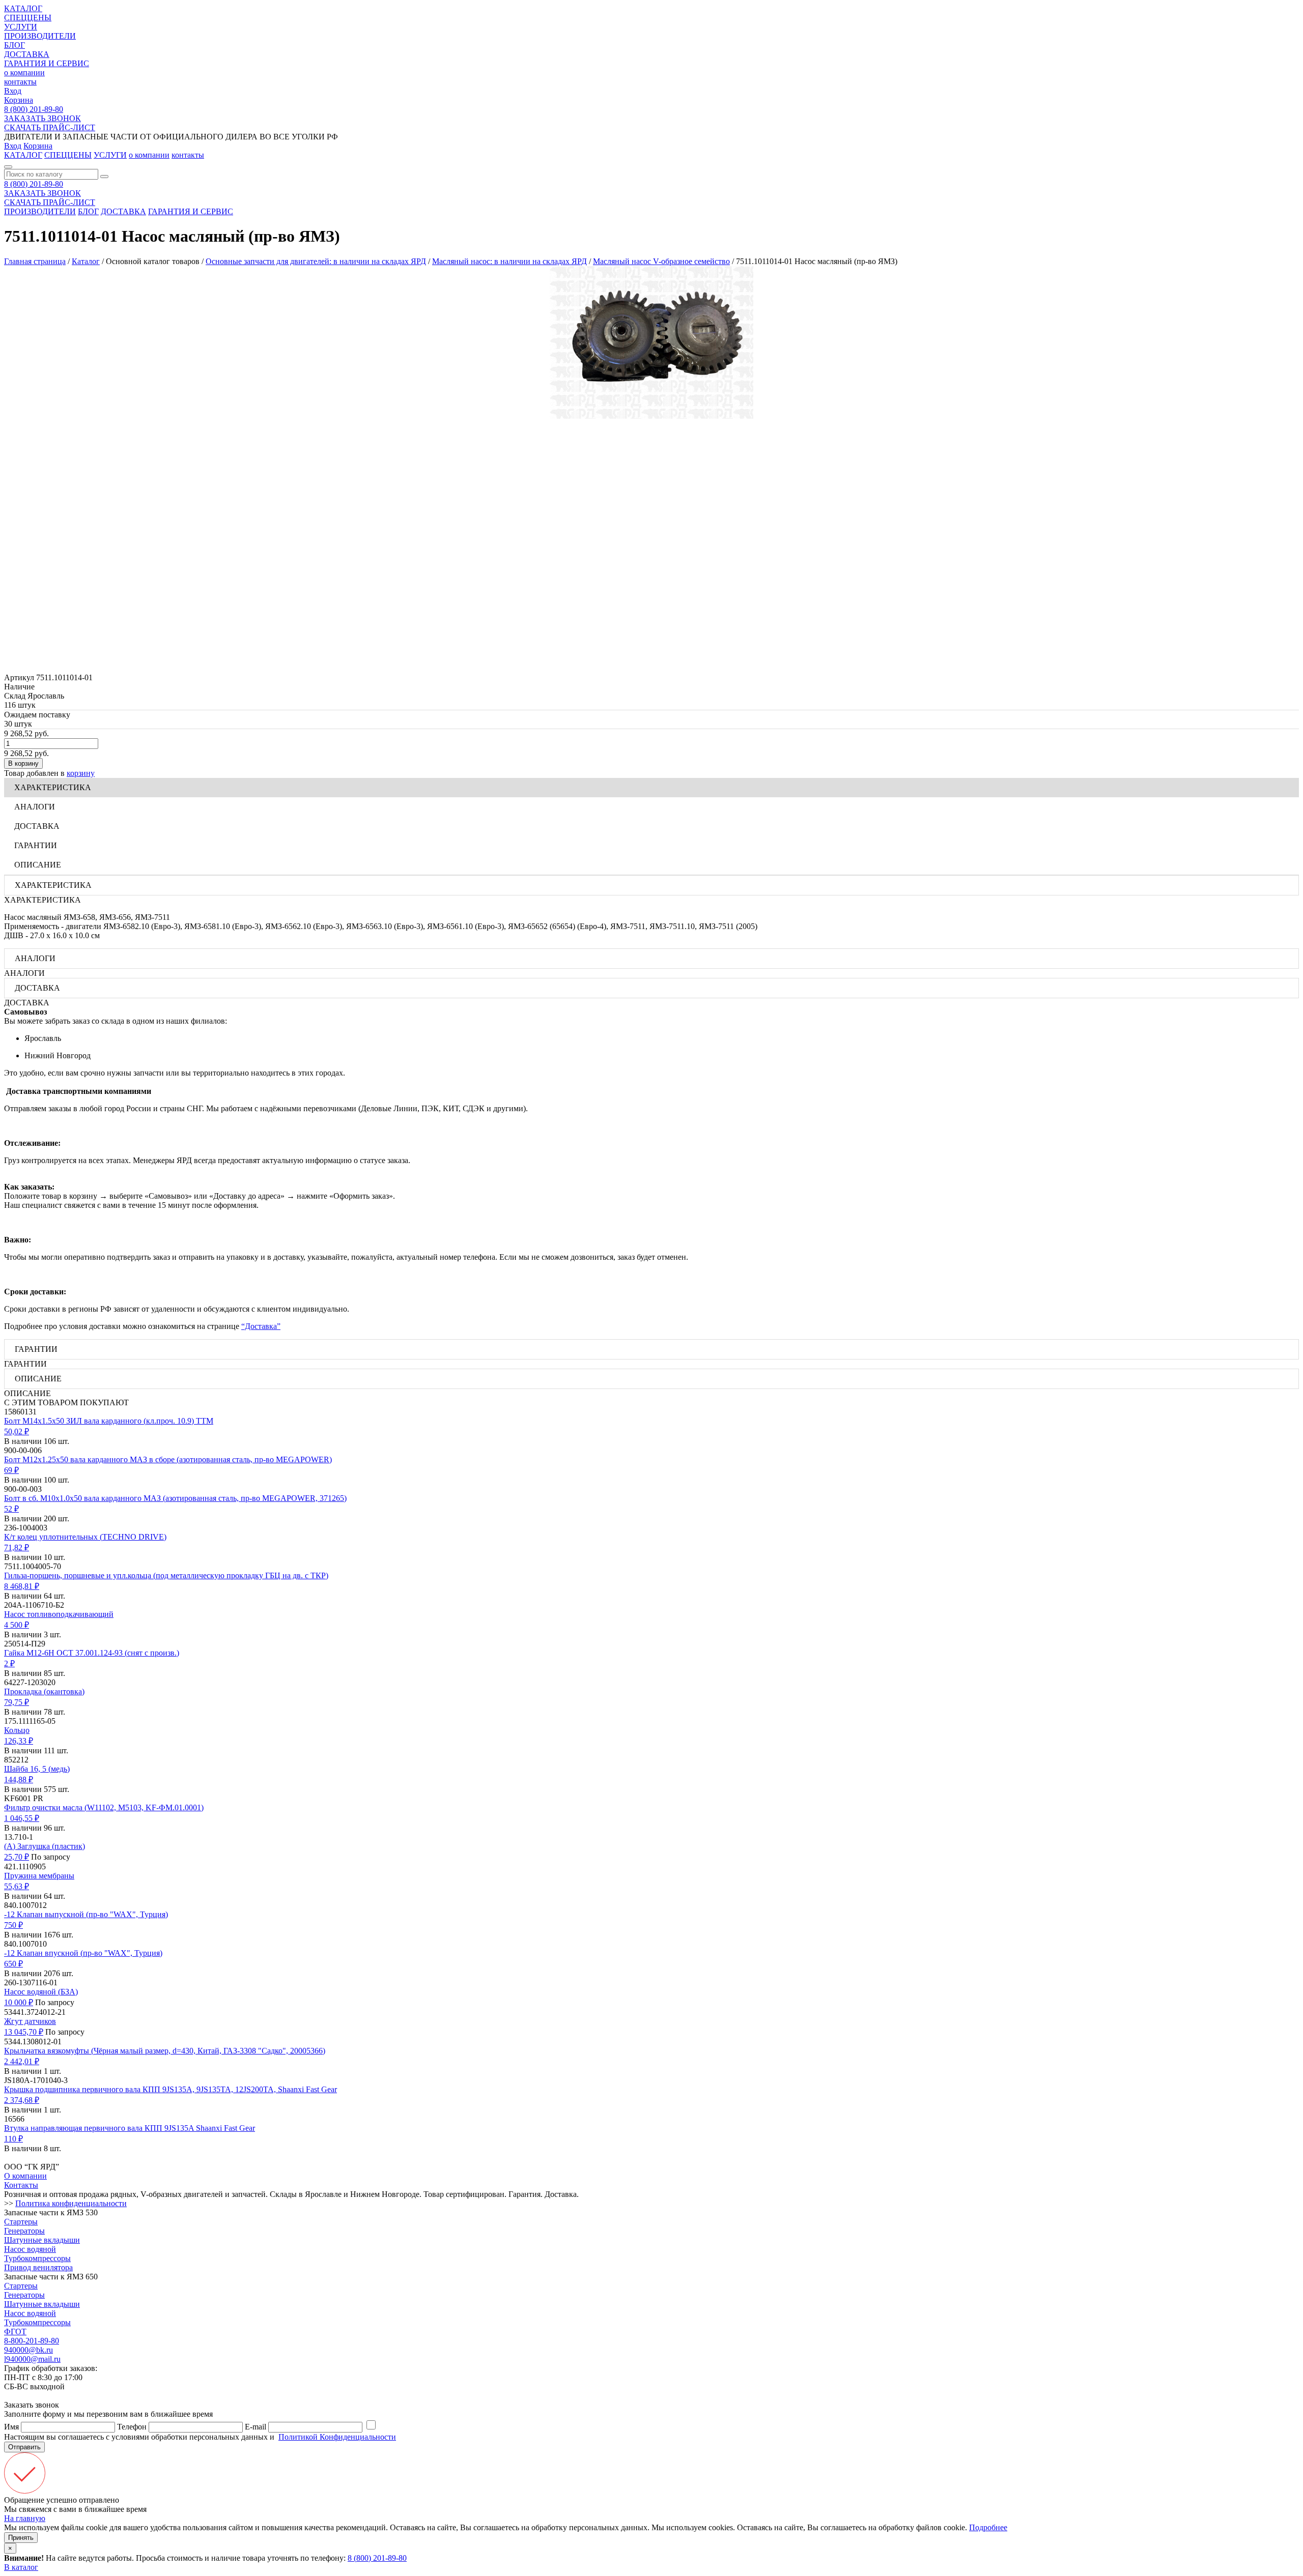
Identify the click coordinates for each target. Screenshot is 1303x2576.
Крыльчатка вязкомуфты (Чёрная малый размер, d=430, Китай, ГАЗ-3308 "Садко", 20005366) (165, 2051)
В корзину (23, 763)
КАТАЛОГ (23, 8)
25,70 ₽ (17, 1857)
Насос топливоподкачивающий (59, 1614)
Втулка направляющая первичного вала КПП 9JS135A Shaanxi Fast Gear (130, 2128)
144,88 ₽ (19, 1779)
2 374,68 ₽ (22, 2100)
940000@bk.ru (29, 2350)
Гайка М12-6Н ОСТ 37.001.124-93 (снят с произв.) (92, 1653)
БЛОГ (15, 45)
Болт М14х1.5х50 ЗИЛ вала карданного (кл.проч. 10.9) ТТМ (109, 1421)
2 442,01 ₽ (22, 2061)
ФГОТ (15, 2332)
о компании (24, 73)
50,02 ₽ (17, 1431)
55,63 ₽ (17, 1886)
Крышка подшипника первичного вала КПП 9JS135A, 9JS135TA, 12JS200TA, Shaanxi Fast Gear (171, 2089)
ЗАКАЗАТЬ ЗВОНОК (43, 118)
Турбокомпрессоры (37, 2258)
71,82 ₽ (17, 1547)
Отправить (24, 2447)
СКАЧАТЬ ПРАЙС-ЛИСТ (50, 127)
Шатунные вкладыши (42, 2240)
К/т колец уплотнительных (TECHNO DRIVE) (85, 1537)
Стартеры (21, 2222)
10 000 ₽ (19, 2002)
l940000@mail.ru (32, 2359)
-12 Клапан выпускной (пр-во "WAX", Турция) (86, 1914)
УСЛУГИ (21, 27)
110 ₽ (13, 2139)
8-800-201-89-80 (32, 2341)
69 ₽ (11, 1470)
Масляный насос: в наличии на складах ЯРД (509, 261)
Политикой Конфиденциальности (337, 2437)
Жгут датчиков (30, 2021)
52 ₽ (11, 1509)
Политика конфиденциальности (71, 2203)
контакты (20, 82)
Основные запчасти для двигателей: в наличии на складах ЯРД (316, 261)
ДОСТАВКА (27, 54)
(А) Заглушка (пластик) (45, 1846)
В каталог (21, 2567)
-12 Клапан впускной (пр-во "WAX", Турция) (83, 1953)
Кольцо (17, 1730)
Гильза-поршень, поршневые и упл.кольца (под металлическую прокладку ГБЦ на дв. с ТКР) (166, 1575)
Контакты (21, 2185)
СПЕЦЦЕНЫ (28, 18)
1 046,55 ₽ (22, 1818)
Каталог (86, 261)
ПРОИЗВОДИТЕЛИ (40, 36)
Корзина (19, 100)
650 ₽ (13, 1964)
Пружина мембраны (39, 1876)
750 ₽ (13, 1925)
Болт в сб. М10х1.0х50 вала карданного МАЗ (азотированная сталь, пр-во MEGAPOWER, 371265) (175, 1498)
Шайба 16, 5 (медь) (37, 1769)
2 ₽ (9, 1663)
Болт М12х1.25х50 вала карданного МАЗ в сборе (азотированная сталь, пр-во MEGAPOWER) (168, 1459)
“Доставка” (261, 1326)
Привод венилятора (38, 2267)
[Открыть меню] (8, 167)
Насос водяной (30, 2249)
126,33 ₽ (19, 1741)
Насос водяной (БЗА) (41, 1992)
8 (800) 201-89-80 (34, 109)
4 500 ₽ (17, 1625)
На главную (25, 2518)
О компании (25, 2176)
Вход (13, 91)
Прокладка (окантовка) (44, 1691)
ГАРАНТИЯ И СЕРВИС (47, 63)
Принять (21, 2538)
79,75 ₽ (17, 1702)
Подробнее (988, 2527)
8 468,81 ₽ (22, 1586)
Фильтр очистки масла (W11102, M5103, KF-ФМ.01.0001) (104, 1807)
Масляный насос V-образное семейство (661, 261)
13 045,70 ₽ (24, 2032)
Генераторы (24, 2231)
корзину (81, 773)
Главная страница (35, 261)
